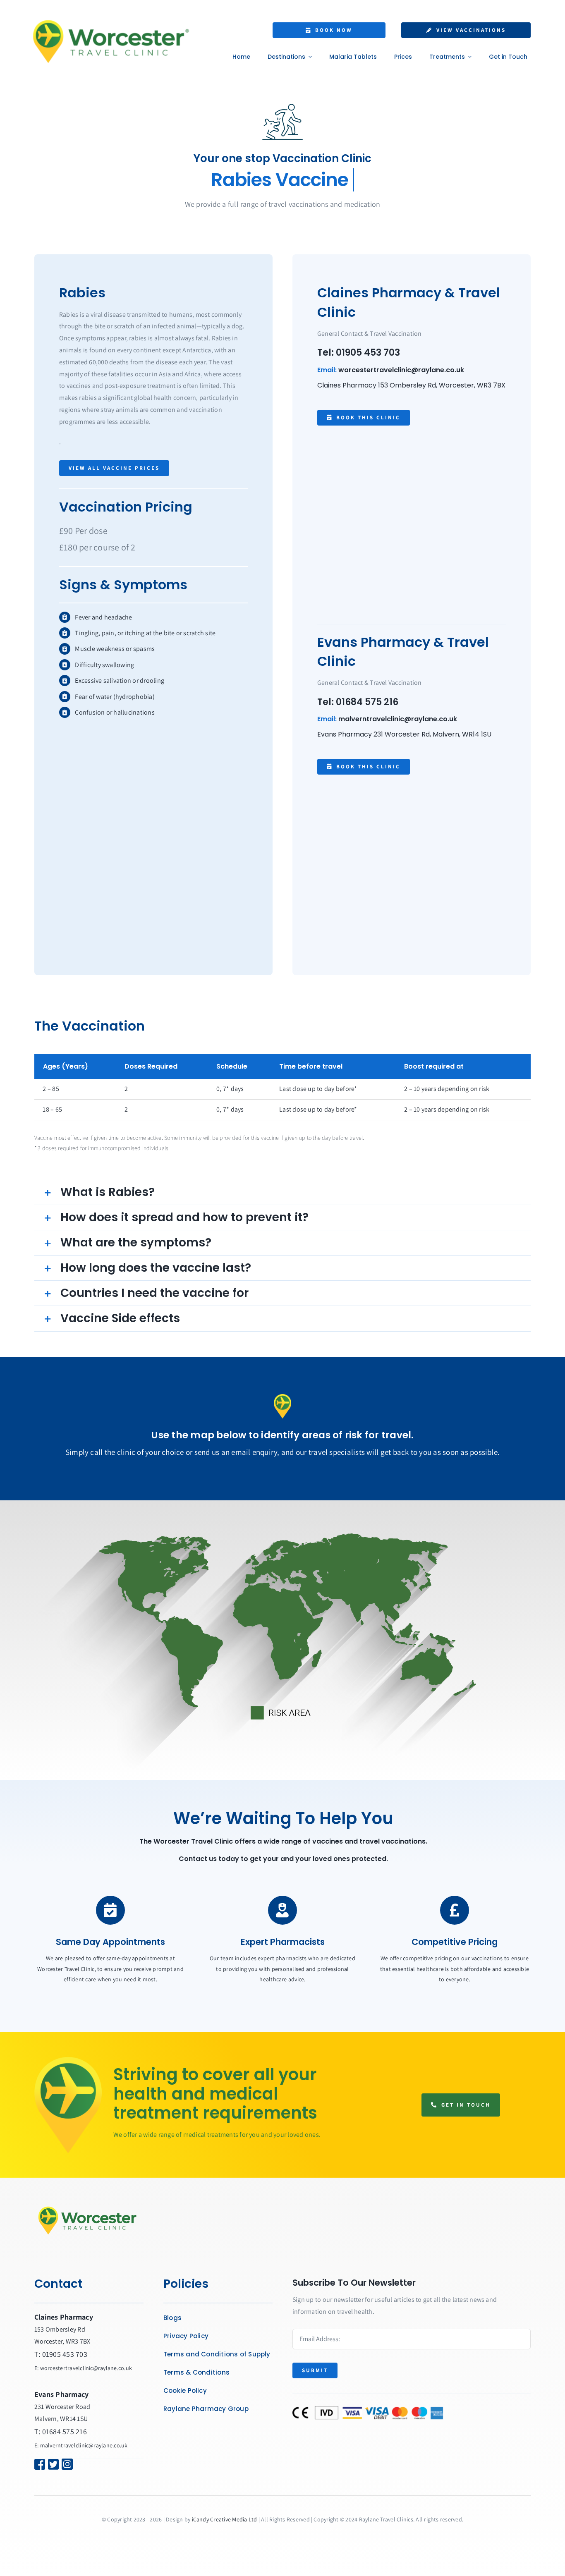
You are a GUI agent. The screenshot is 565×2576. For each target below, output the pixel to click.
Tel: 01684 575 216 (358, 702)
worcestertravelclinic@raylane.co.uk (401, 370)
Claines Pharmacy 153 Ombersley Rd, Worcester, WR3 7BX (411, 385)
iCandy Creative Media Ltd (225, 2519)
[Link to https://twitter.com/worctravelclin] (50, 2464)
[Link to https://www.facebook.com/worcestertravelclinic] (36, 2464)
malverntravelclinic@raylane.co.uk (398, 719)
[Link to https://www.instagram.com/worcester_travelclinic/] (76, 2464)
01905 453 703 (65, 2354)
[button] (282, 1192)
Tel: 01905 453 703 (359, 353)
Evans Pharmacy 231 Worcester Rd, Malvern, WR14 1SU (404, 734)
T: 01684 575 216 (61, 2431)
